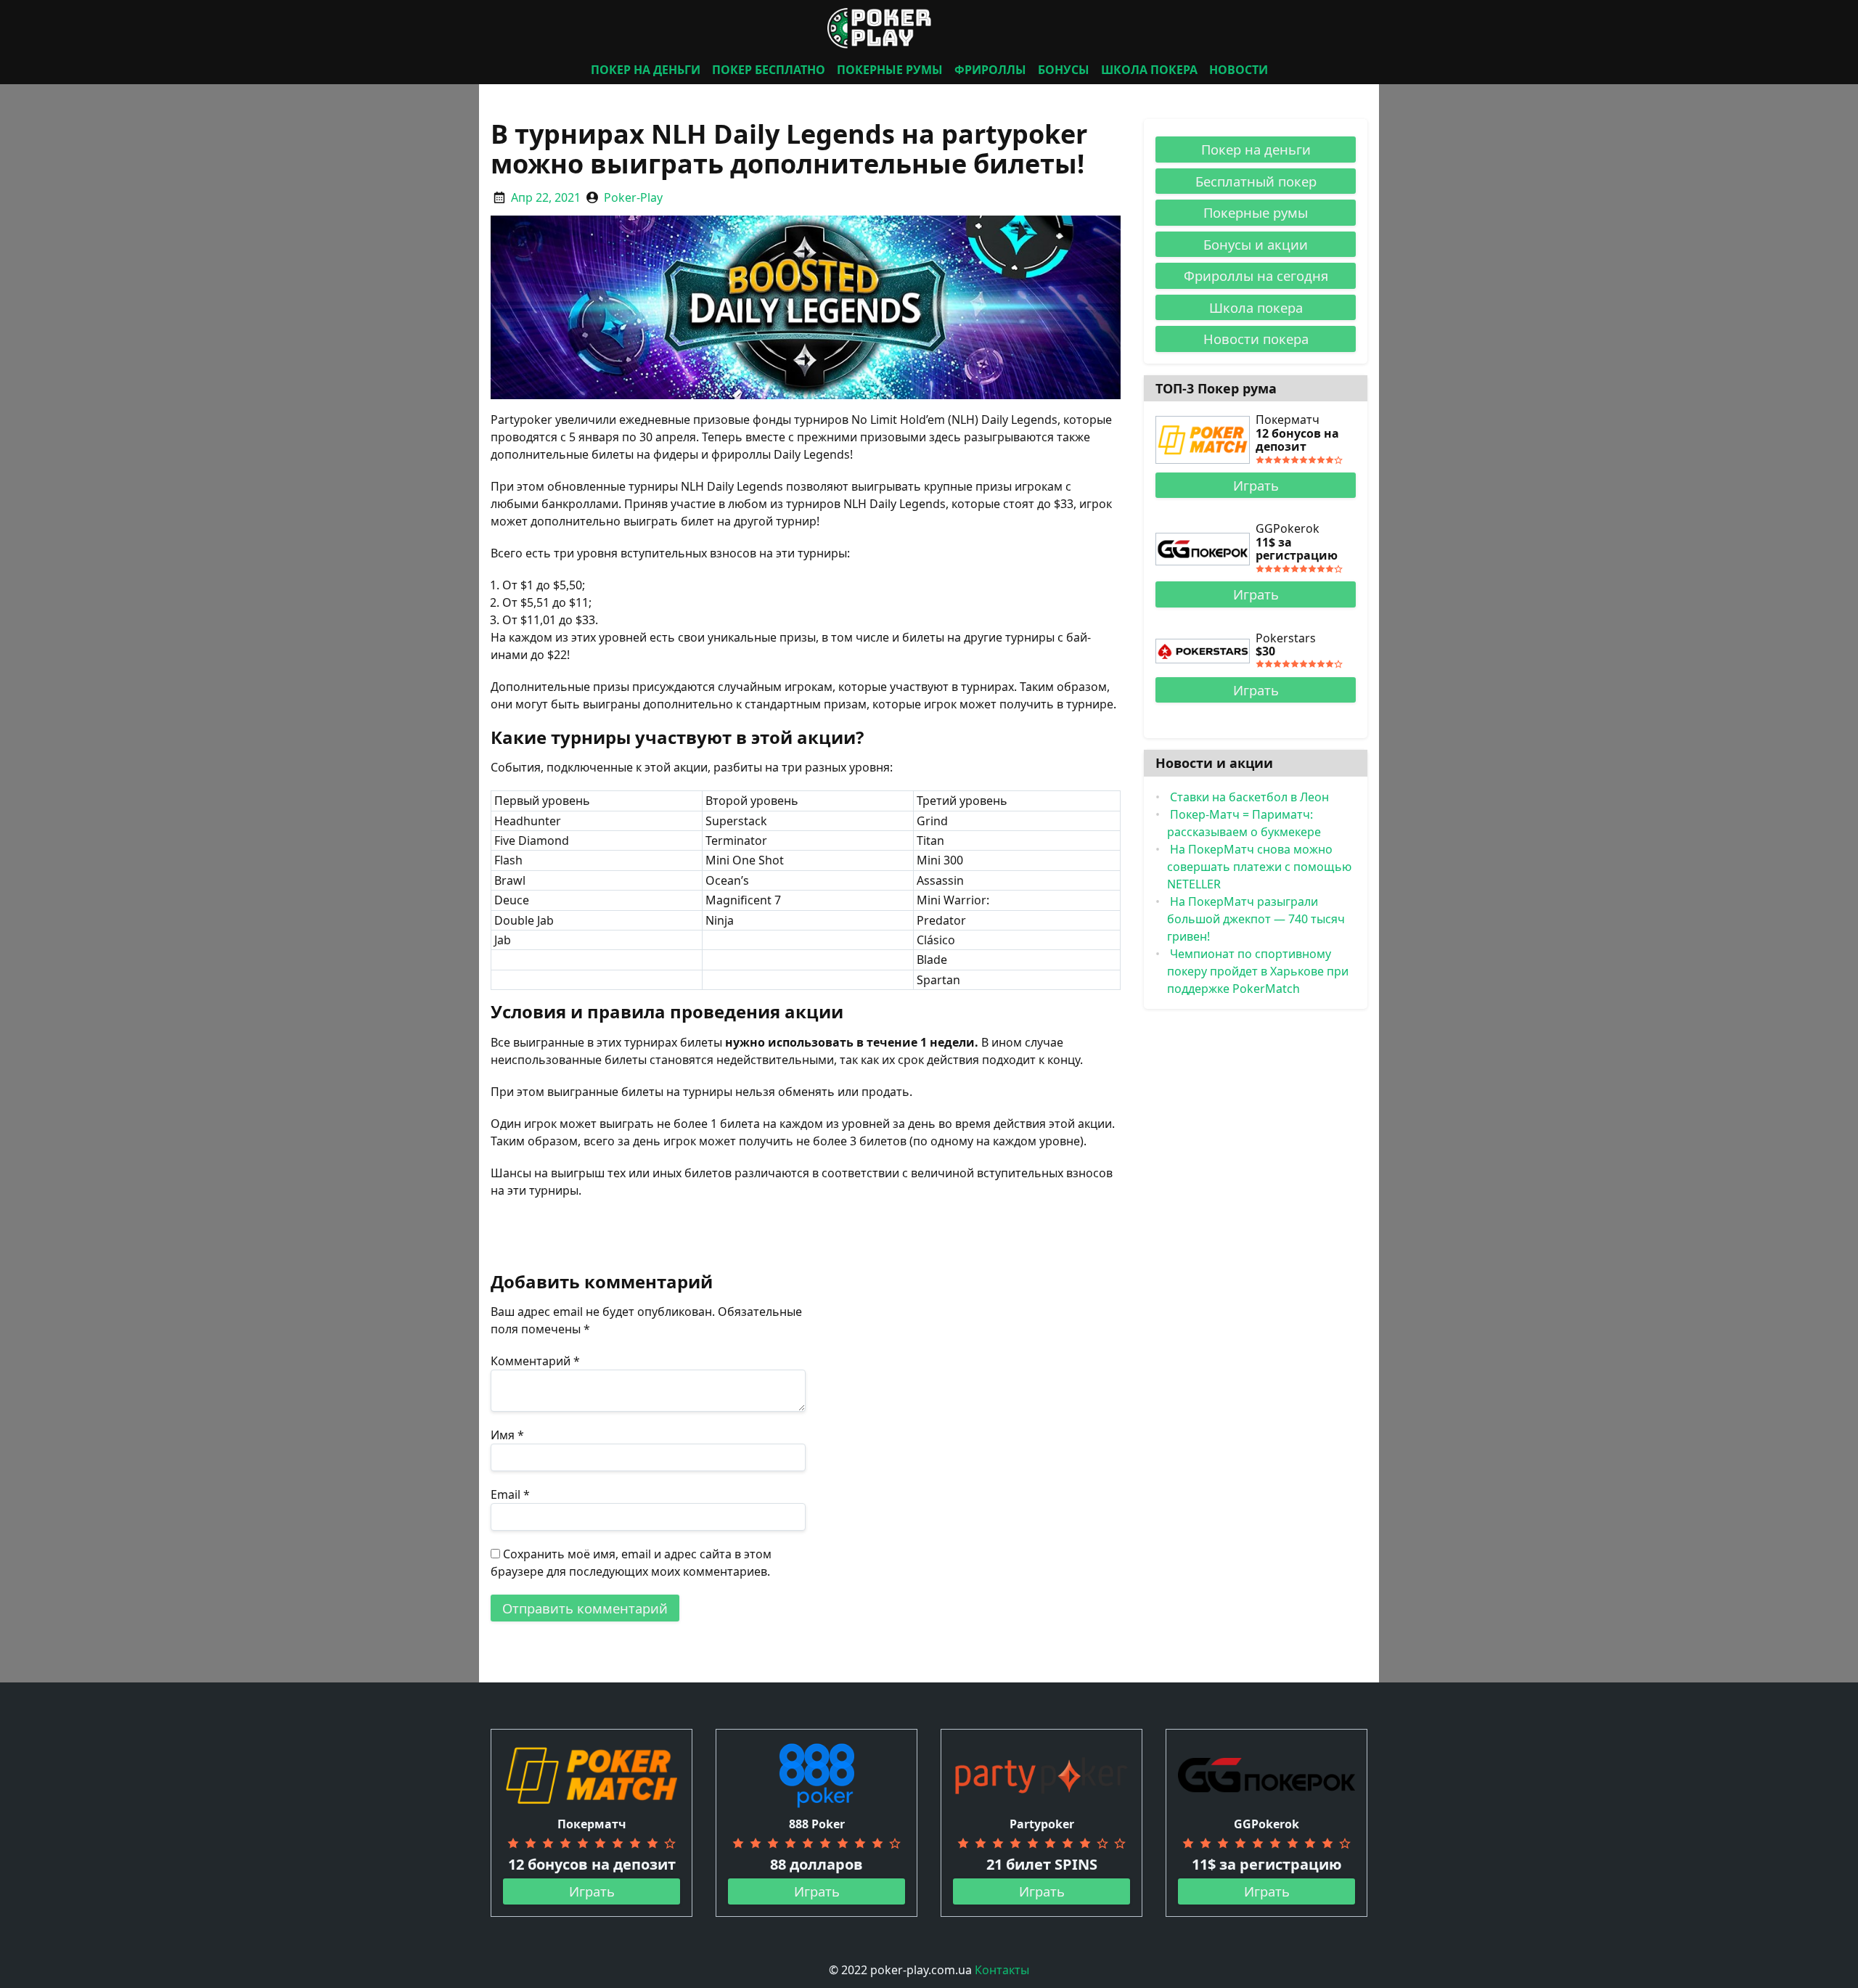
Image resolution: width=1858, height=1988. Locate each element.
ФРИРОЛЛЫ (990, 70)
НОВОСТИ (1239, 70)
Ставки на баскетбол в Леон (1249, 797)
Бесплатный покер (1256, 181)
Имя (507, 1435)
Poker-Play (633, 197)
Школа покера (1256, 307)
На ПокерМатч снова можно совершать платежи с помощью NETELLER (1259, 867)
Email (510, 1494)
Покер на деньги (1256, 149)
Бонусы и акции (1256, 244)
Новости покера (1256, 339)
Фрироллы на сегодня (1256, 275)
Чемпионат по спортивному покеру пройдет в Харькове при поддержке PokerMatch (1258, 971)
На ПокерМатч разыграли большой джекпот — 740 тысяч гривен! (1256, 919)
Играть (1256, 485)
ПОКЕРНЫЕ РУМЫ (890, 70)
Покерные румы (1256, 212)
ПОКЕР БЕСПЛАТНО (769, 70)
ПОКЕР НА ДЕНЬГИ (646, 70)
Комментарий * (535, 1361)
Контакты (1002, 1970)
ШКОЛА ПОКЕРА (1149, 70)
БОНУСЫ (1064, 70)
